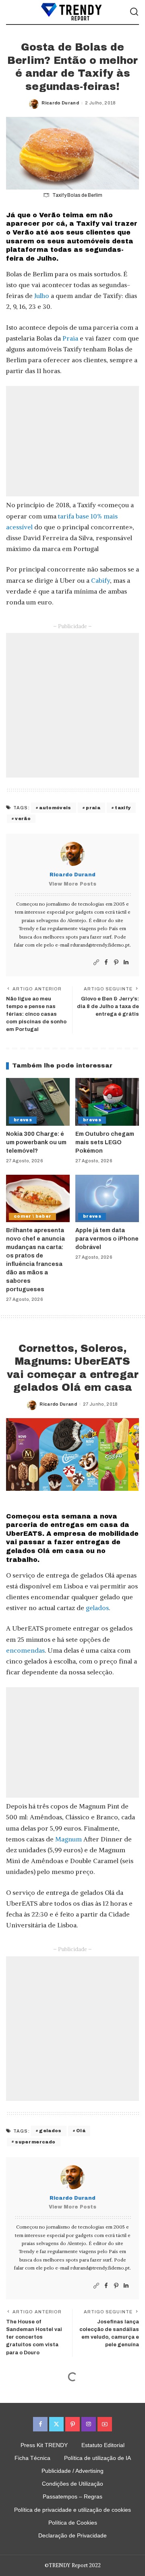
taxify (123, 808)
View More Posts (72, 884)
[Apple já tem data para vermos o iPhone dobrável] (107, 1199)
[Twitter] (56, 2424)
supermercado (35, 2142)
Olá (81, 2131)
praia (93, 808)
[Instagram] (89, 2424)
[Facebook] (106, 962)
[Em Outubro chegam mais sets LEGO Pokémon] (107, 1102)
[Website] (96, 962)
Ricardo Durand (60, 103)
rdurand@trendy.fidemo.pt (100, 945)
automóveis (55, 808)
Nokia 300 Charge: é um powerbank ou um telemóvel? (36, 1142)
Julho (42, 296)
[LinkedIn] (126, 962)
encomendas (25, 1650)
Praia (70, 338)
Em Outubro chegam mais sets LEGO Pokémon (105, 1142)
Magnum (68, 1839)
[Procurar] (134, 12)
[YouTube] (105, 2424)
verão (23, 819)
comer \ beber (32, 1216)
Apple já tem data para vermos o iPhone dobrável (107, 1239)
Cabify (100, 580)
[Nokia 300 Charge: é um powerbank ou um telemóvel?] (38, 1102)
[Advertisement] (72, 441)
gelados (97, 1608)
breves (23, 1120)
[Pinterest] (116, 962)
